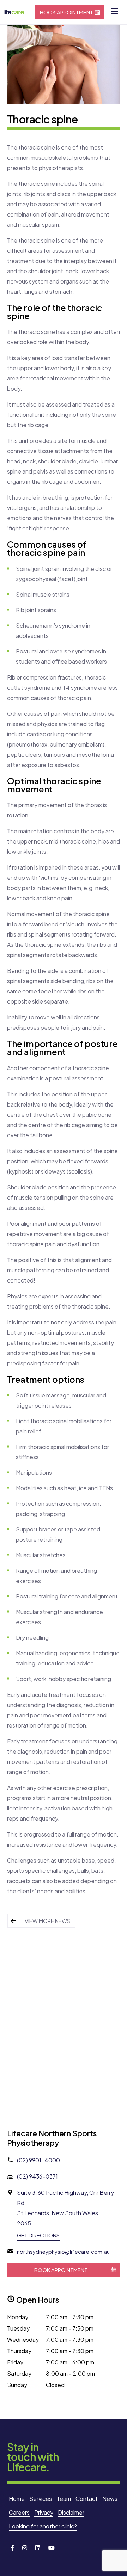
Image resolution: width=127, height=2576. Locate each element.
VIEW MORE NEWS (47, 1921)
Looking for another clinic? (43, 2526)
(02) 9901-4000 (38, 2160)
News (110, 2499)
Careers (19, 2512)
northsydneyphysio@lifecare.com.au (63, 2251)
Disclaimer (71, 2512)
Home (17, 2499)
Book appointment (66, 12)
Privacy (44, 2512)
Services (41, 2499)
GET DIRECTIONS (38, 2235)
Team (64, 2499)
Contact (87, 2499)
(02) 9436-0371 (37, 2176)
